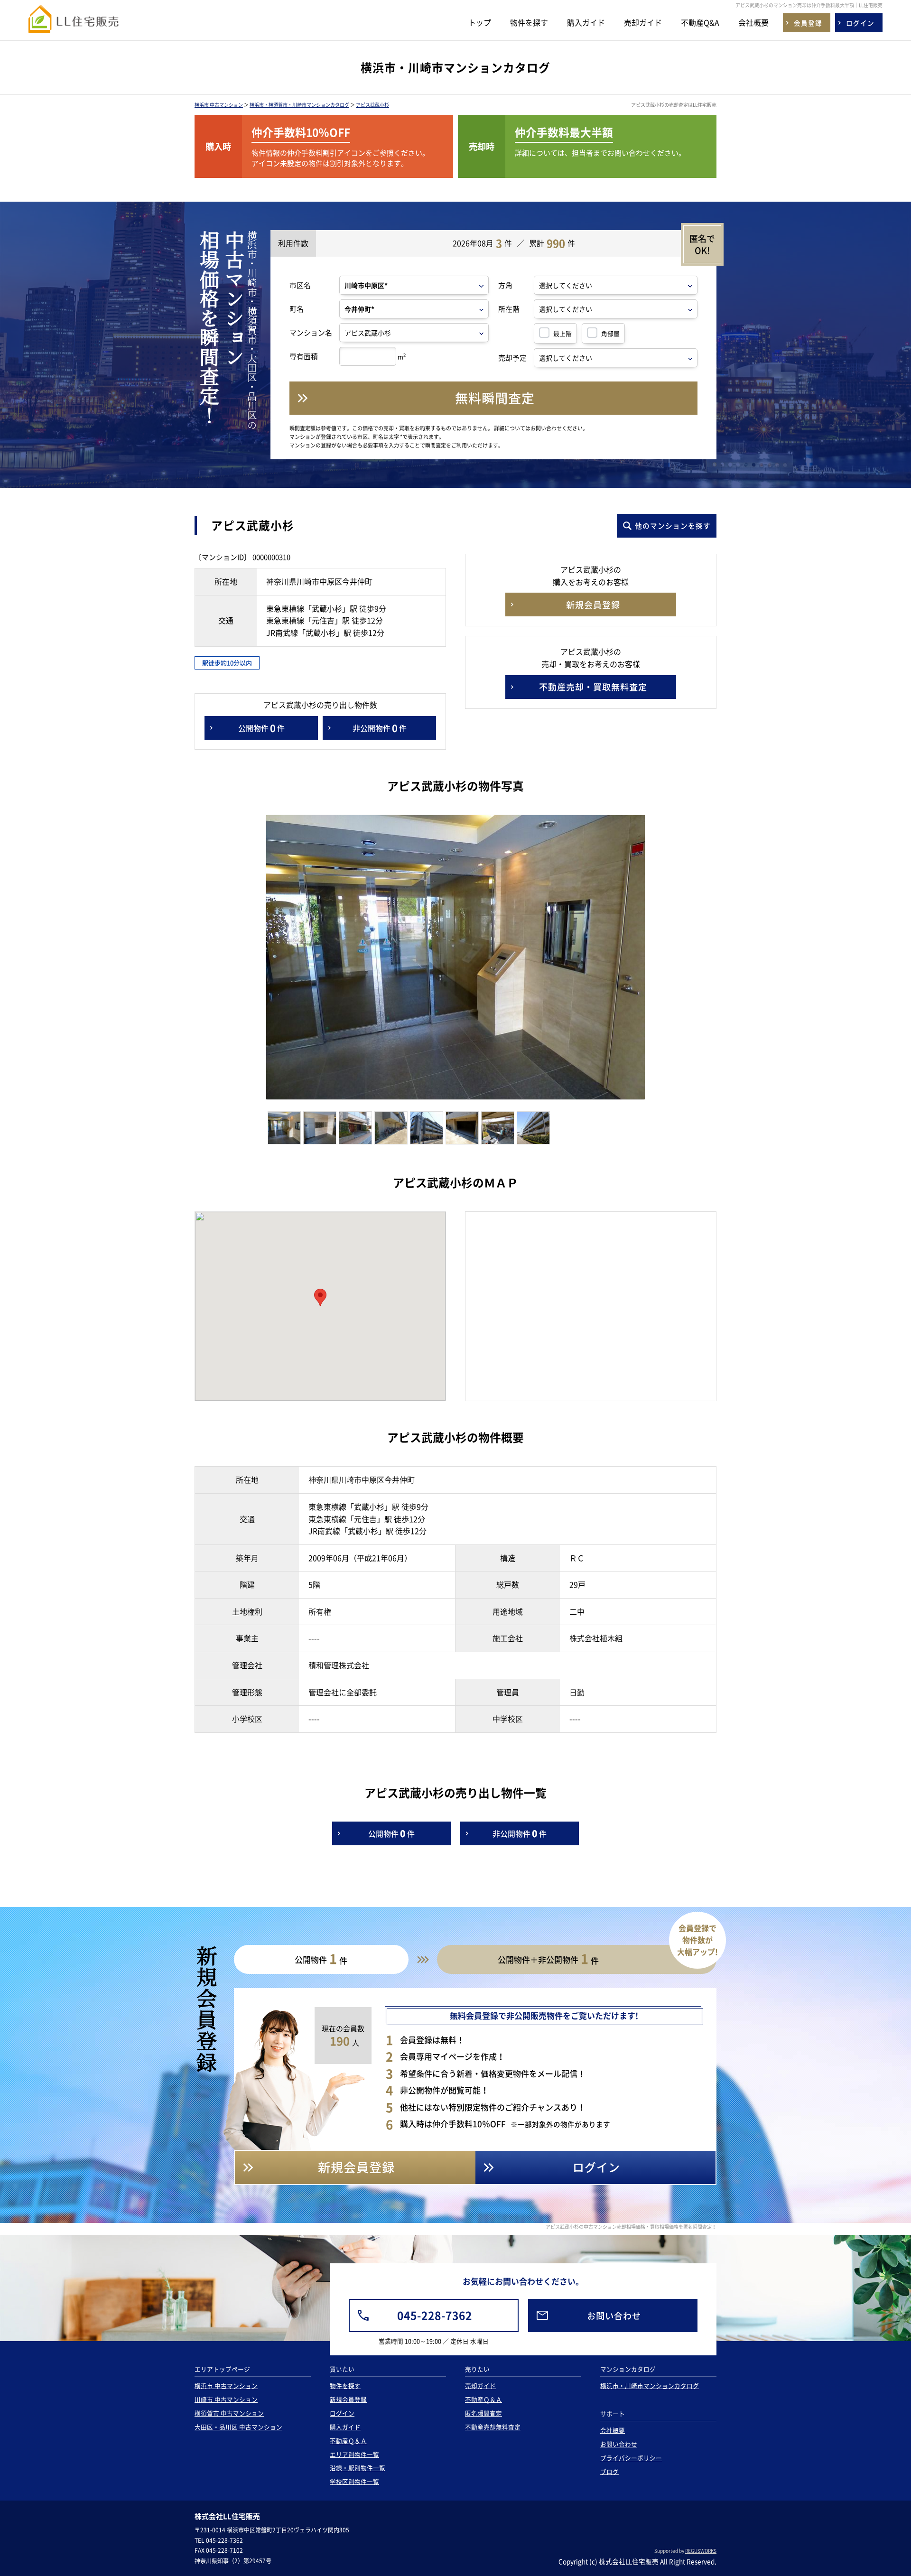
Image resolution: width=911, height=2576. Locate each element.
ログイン (342, 2413)
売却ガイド (643, 22)
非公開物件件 (380, 728)
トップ (480, 22)
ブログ (609, 2471)
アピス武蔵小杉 (372, 105)
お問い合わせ (619, 2444)
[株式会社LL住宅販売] (74, 24)
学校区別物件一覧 (354, 2481)
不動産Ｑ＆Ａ (348, 2441)
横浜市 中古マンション (219, 105)
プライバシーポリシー (631, 2458)
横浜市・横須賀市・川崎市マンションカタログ (299, 105)
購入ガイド (586, 22)
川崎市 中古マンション (226, 2399)
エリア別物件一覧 (354, 2454)
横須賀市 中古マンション (229, 2413)
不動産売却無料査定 (493, 2427)
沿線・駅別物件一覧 (358, 2468)
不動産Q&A (700, 22)
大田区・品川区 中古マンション (238, 2427)
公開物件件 (261, 728)
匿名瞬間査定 (483, 2413)
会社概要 (753, 22)
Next (663, 960)
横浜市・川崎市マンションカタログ (650, 2385)
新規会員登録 (348, 2399)
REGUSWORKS (701, 2551)
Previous (252, 960)
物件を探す (529, 22)
